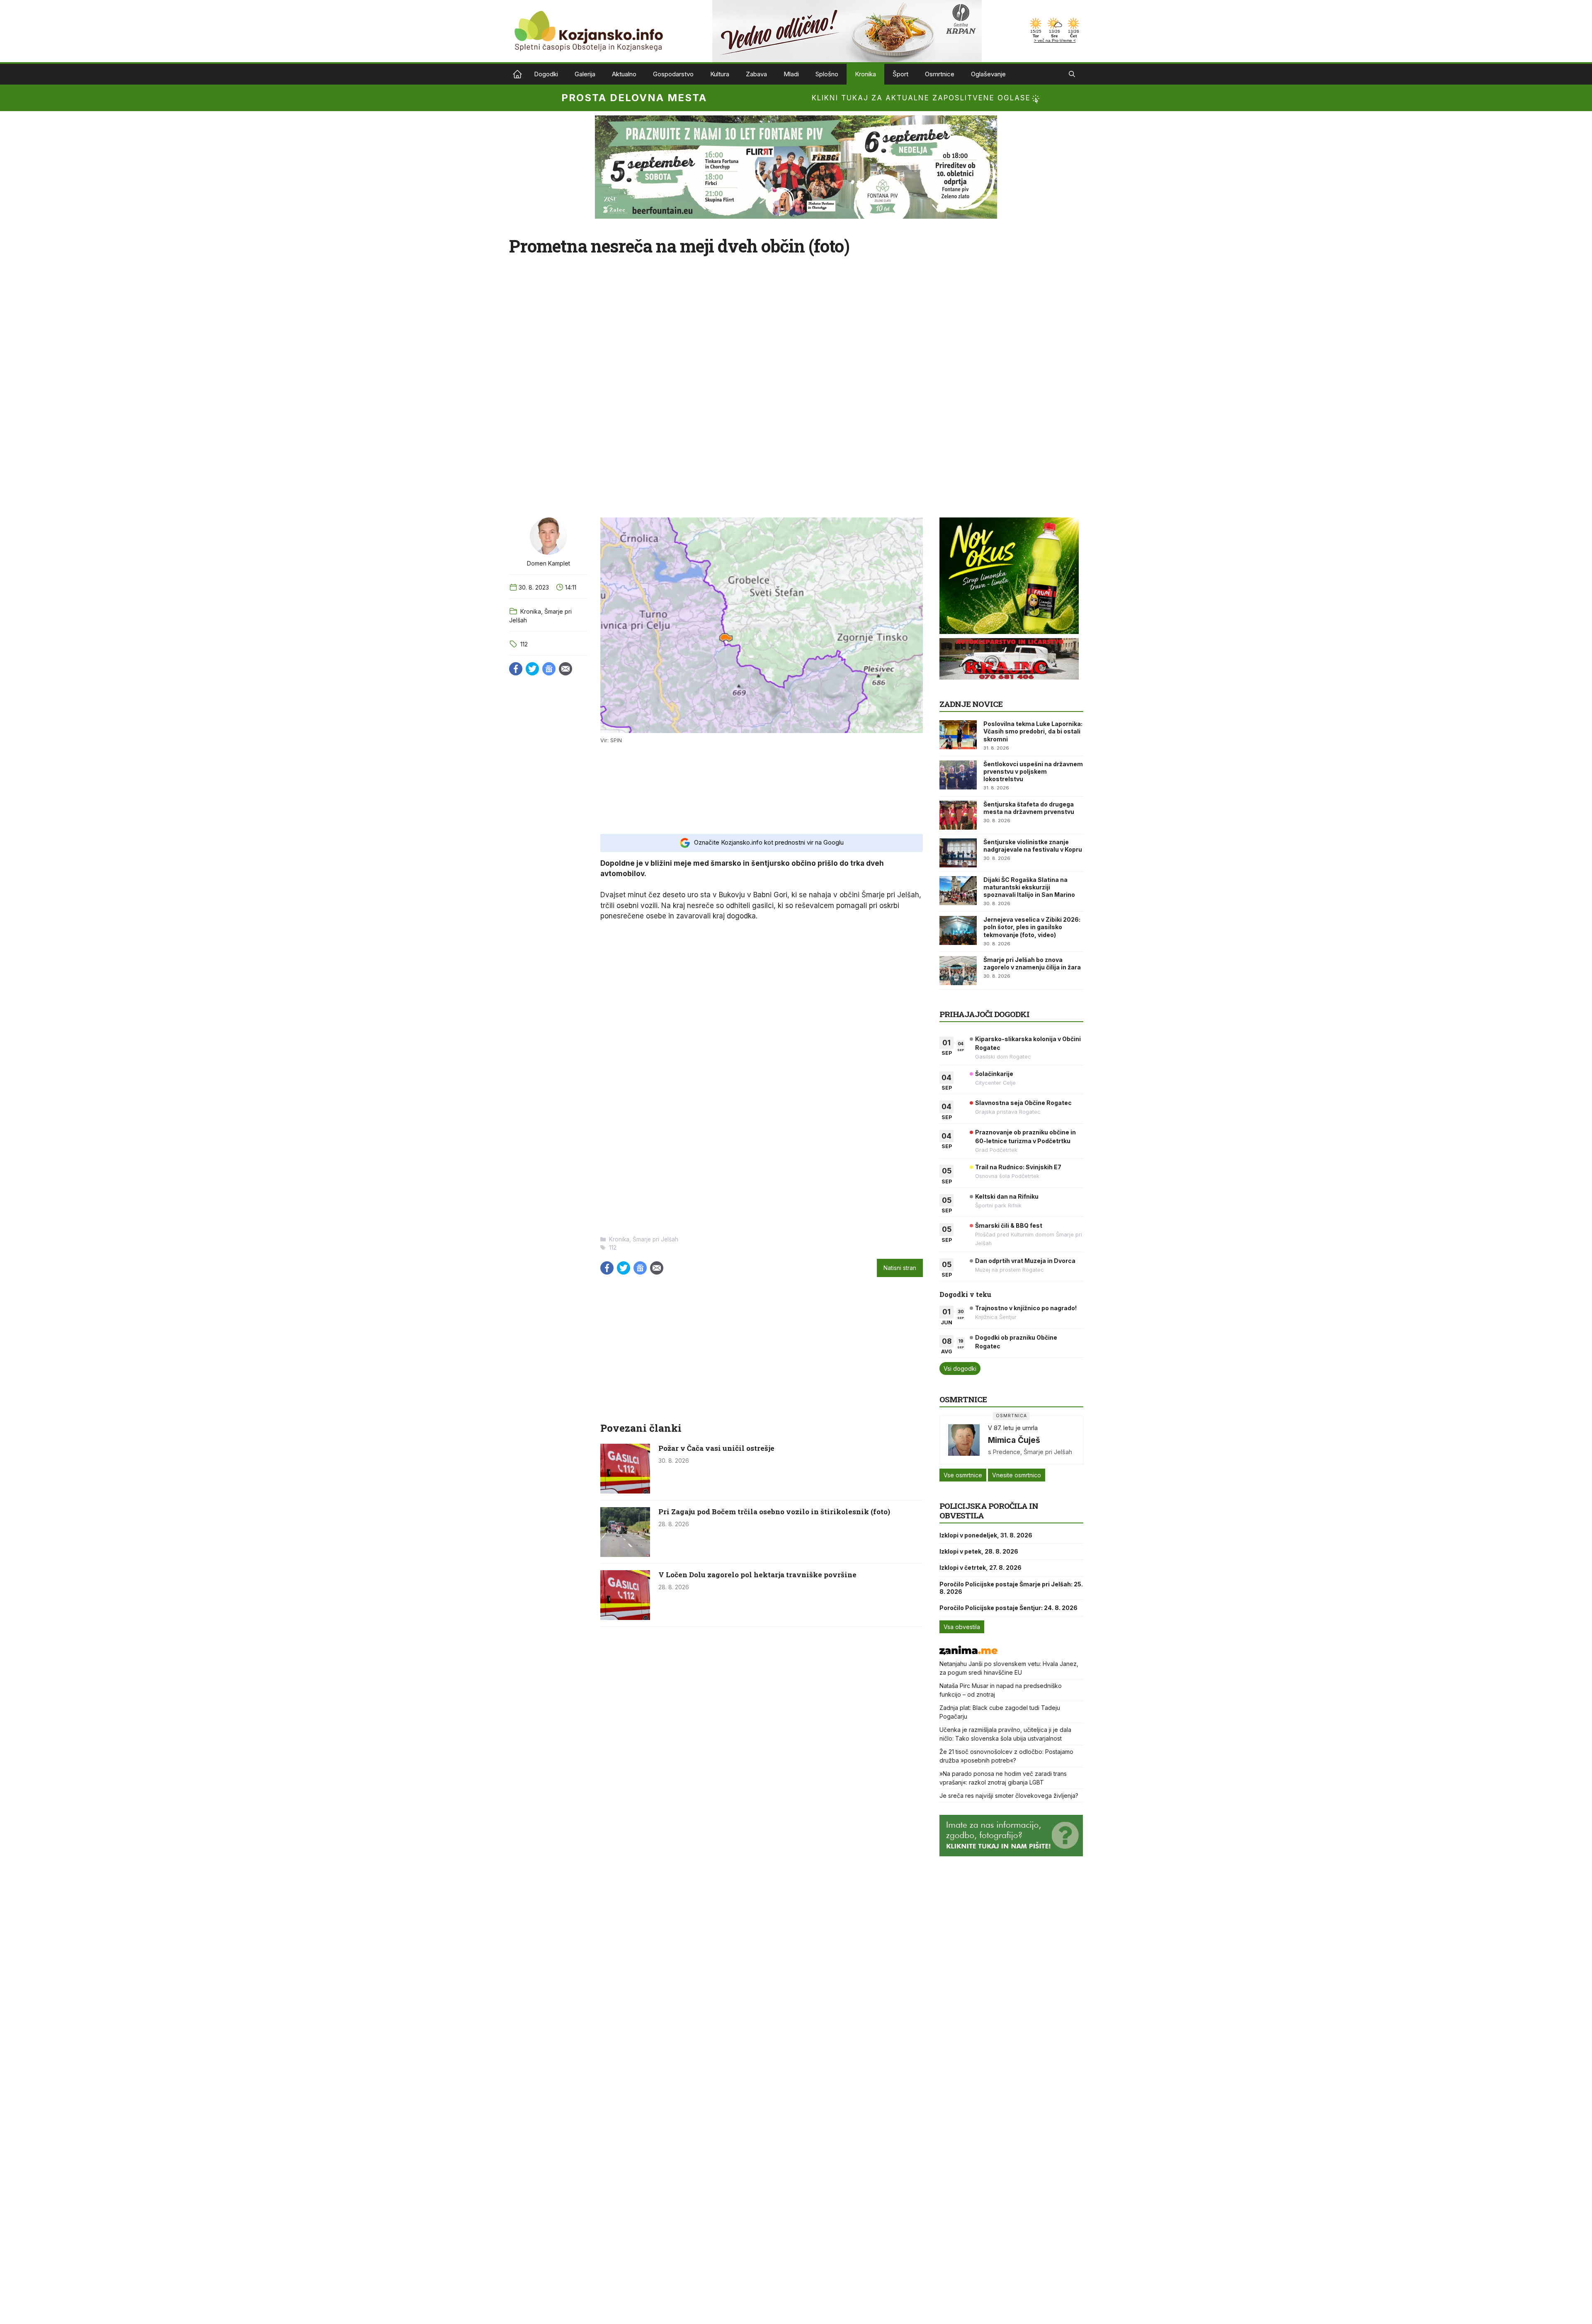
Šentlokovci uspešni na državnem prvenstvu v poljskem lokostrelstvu (1033, 771)
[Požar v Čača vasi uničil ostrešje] (625, 1491)
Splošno (827, 74)
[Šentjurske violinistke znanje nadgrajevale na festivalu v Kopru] (958, 853)
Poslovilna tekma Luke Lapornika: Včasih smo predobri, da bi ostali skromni (1033, 731)
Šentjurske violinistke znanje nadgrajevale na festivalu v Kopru (1033, 846)
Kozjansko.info (517, 74)
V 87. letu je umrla (1013, 1428)
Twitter (532, 669)
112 (524, 644)
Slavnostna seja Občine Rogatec (1023, 1103)
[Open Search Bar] (1072, 74)
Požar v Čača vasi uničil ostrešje (716, 1448)
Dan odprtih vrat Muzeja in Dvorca (1025, 1261)
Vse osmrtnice (963, 1475)
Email (565, 669)
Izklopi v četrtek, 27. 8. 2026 (980, 1568)
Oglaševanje (988, 74)
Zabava (756, 74)
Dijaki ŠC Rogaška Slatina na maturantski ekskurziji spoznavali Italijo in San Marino (1029, 887)
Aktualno (624, 74)
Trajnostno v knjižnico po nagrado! (1026, 1308)
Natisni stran (900, 1268)
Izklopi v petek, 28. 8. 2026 (979, 1551)
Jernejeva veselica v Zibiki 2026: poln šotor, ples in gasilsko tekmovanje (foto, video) (1032, 927)
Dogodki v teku (965, 1294)
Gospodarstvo (673, 74)
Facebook (516, 669)
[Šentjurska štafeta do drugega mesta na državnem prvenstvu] (958, 815)
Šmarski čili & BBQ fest (1009, 1225)
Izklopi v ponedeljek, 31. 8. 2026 (986, 1535)
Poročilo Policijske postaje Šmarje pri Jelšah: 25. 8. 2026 (1011, 1588)
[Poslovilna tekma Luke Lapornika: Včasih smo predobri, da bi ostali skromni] (958, 735)
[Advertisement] (762, 788)
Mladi (791, 74)
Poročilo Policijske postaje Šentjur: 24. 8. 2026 (1008, 1608)
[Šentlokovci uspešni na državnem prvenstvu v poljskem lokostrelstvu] (958, 775)
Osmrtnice (940, 74)
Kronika (865, 74)
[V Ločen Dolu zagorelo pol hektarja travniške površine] (625, 1617)
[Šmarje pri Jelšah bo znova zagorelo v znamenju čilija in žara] (958, 971)
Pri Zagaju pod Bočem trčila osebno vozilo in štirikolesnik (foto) (774, 1512)
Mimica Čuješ (1014, 1440)
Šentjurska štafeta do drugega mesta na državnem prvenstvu (1029, 808)
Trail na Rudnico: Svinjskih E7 (1018, 1167)
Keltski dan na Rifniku (1007, 1196)
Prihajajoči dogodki (984, 1014)
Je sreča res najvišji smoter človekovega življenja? (1009, 1796)
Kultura (720, 74)
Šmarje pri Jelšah (655, 1239)
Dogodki (546, 74)
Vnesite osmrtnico (1017, 1475)
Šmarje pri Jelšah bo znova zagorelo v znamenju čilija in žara (1032, 963)
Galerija (585, 74)
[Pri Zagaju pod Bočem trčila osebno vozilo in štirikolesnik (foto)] (625, 1554)
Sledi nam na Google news (549, 669)
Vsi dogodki (960, 1368)
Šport (900, 74)
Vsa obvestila (962, 1627)
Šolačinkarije (994, 1074)
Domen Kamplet (548, 563)
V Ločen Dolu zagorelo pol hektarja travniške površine (757, 1575)
